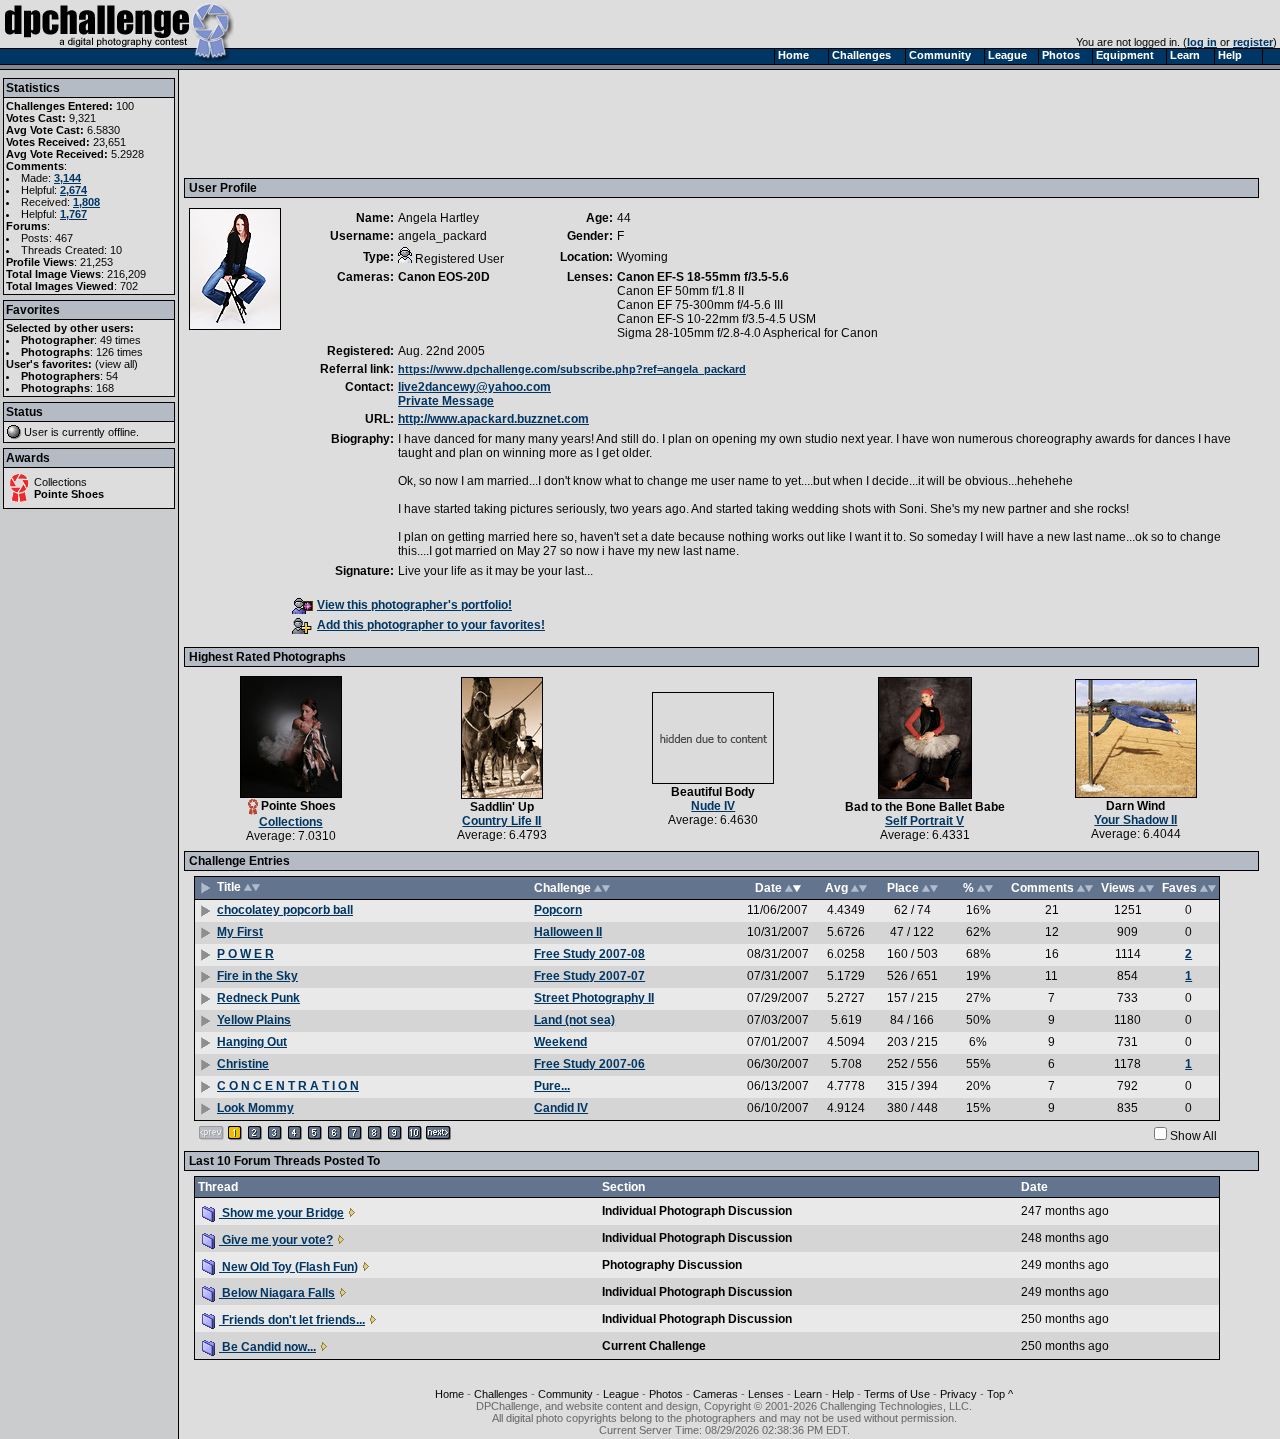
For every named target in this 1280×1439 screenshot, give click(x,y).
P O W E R (245, 954)
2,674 (73, 190)
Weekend (560, 1042)
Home (449, 1394)
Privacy (958, 1394)
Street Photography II (594, 998)
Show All (1193, 1136)
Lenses (766, 1394)
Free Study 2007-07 (589, 976)
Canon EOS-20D (444, 277)
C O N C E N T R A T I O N (288, 1086)
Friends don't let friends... (292, 1320)
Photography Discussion (672, 1265)
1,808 (86, 202)
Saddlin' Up (502, 807)
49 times (120, 340)
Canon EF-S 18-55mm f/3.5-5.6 (703, 277)
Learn (808, 1394)
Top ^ (1000, 1394)
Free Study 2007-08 (589, 954)
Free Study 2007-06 (589, 1064)
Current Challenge (654, 1346)
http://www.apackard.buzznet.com (493, 419)
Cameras (715, 1394)
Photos (666, 1394)
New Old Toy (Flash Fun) (288, 1267)
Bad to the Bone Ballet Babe (925, 807)
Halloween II (568, 932)
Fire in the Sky (257, 976)
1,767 (73, 214)
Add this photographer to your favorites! (431, 625)
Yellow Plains (254, 1020)
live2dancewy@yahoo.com (474, 387)
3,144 (67, 178)
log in (1202, 42)
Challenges (501, 1394)
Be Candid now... (267, 1347)
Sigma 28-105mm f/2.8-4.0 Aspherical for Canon (747, 333)
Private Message (446, 401)
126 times (119, 352)
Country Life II (501, 821)
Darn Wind (1135, 806)
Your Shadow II (1135, 820)
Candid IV (561, 1108)
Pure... (552, 1086)
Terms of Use (897, 1394)
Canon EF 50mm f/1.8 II (680, 291)
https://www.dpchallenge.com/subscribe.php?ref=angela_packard (572, 369)
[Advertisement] (553, 123)
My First (240, 932)
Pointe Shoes (69, 494)
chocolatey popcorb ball (285, 910)
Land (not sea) (574, 1020)
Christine (243, 1064)
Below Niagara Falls (277, 1293)
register (1253, 42)
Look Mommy (255, 1108)
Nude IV (713, 806)
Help (843, 1394)
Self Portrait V (924, 821)
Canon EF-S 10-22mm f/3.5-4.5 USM (716, 319)
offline (122, 432)
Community (565, 1394)
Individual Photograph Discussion (697, 1211)
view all (116, 364)
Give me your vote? (276, 1240)
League (621, 1394)
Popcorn (558, 910)
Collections (60, 482)
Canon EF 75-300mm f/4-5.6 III (700, 305)
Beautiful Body (713, 792)
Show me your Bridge (281, 1213)
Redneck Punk (258, 998)
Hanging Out (252, 1042)
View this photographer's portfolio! (414, 605)
